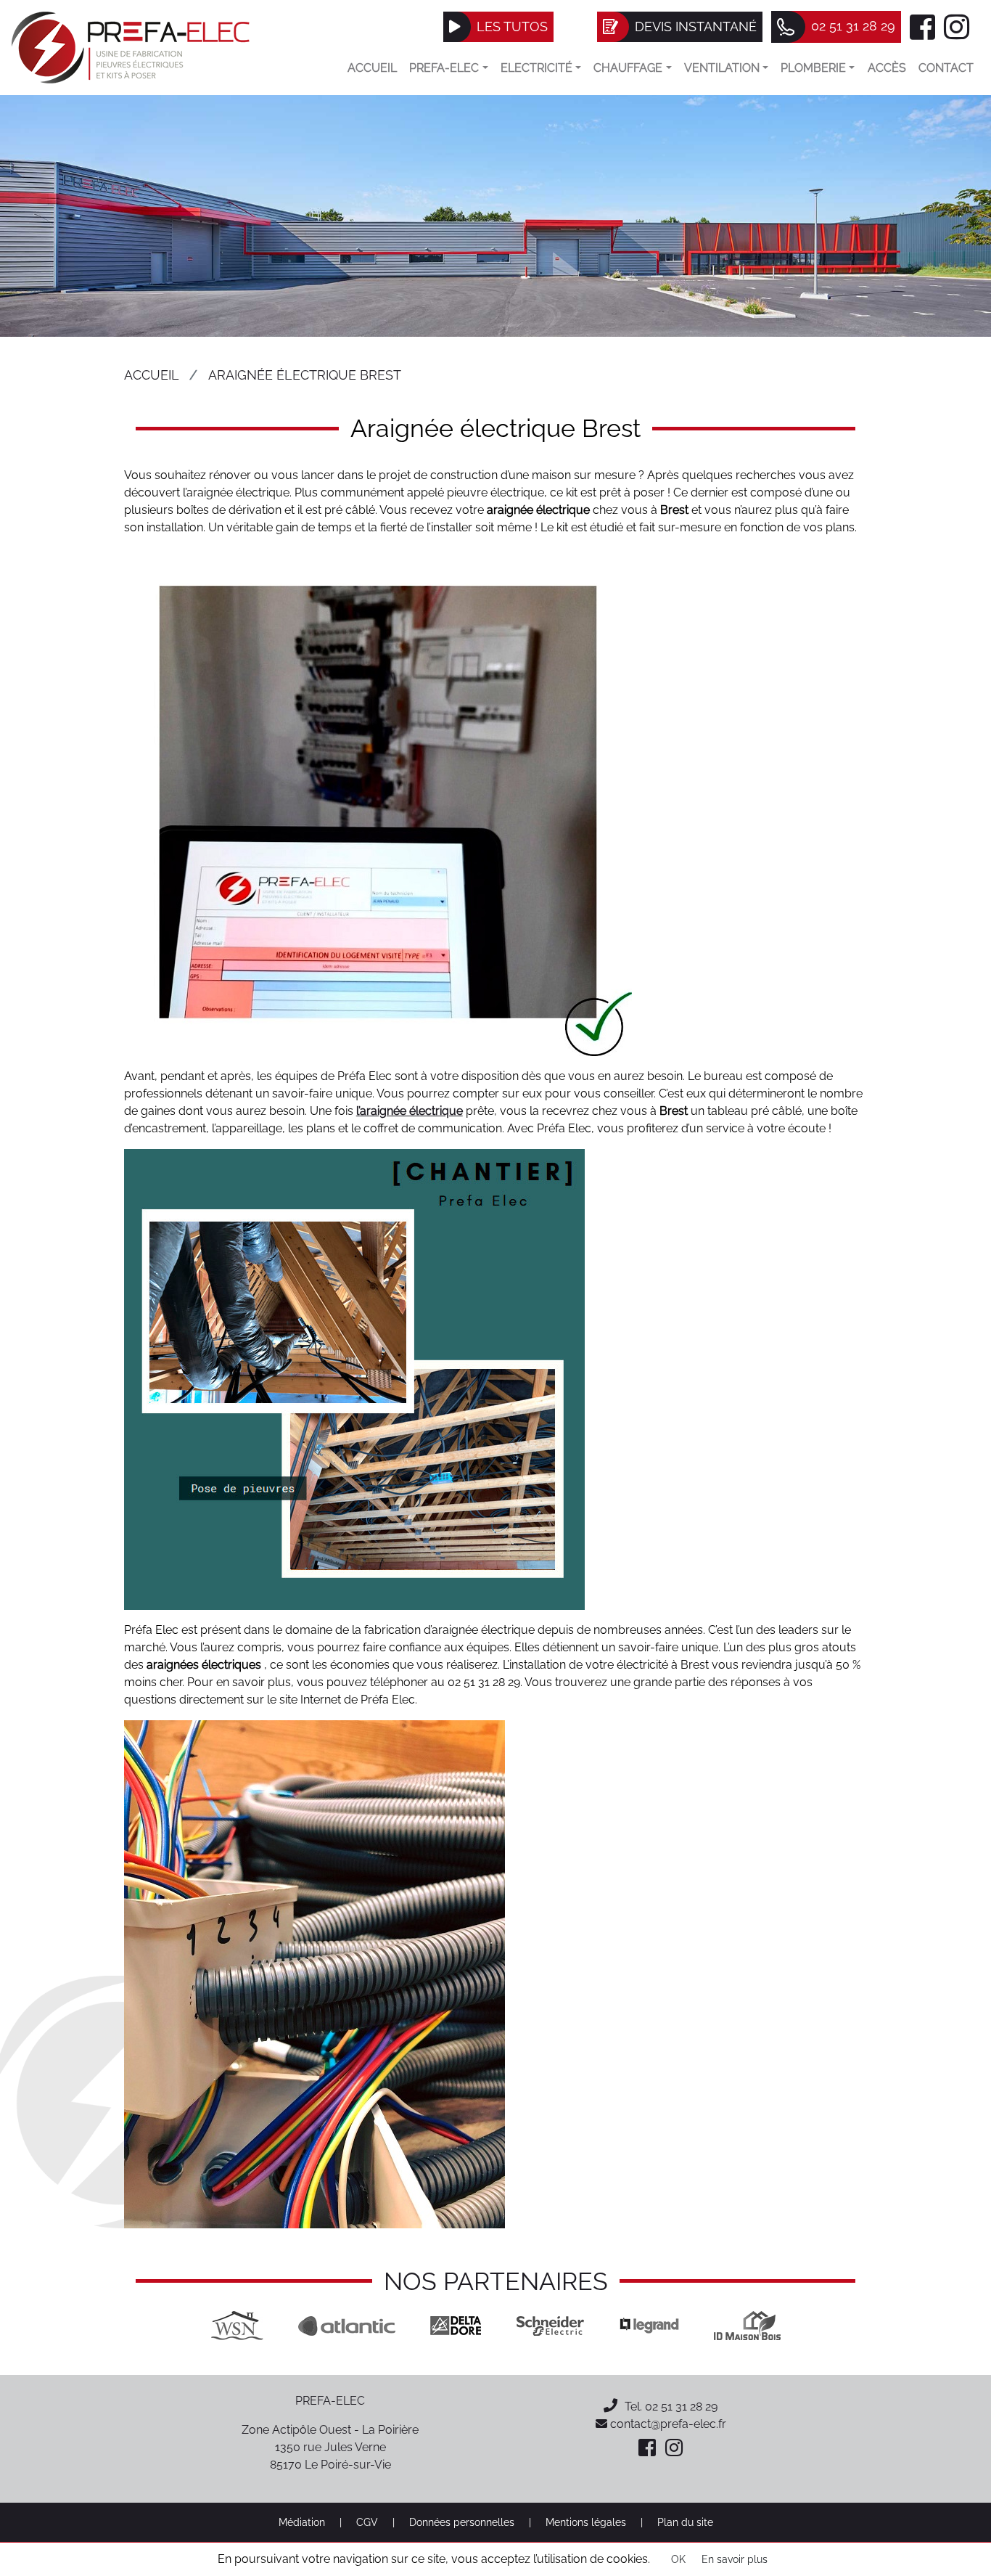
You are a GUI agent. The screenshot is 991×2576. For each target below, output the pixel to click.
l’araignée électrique (410, 1111)
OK (678, 2559)
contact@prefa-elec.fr (667, 2424)
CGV (367, 2522)
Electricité (536, 68)
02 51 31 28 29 (681, 2407)
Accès (887, 68)
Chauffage (628, 68)
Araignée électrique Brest (305, 375)
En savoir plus (735, 2559)
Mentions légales (586, 2522)
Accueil (372, 68)
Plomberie (813, 68)
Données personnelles (462, 2522)
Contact (946, 68)
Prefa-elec (444, 68)
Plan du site (685, 2522)
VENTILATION (722, 68)
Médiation (302, 2522)
